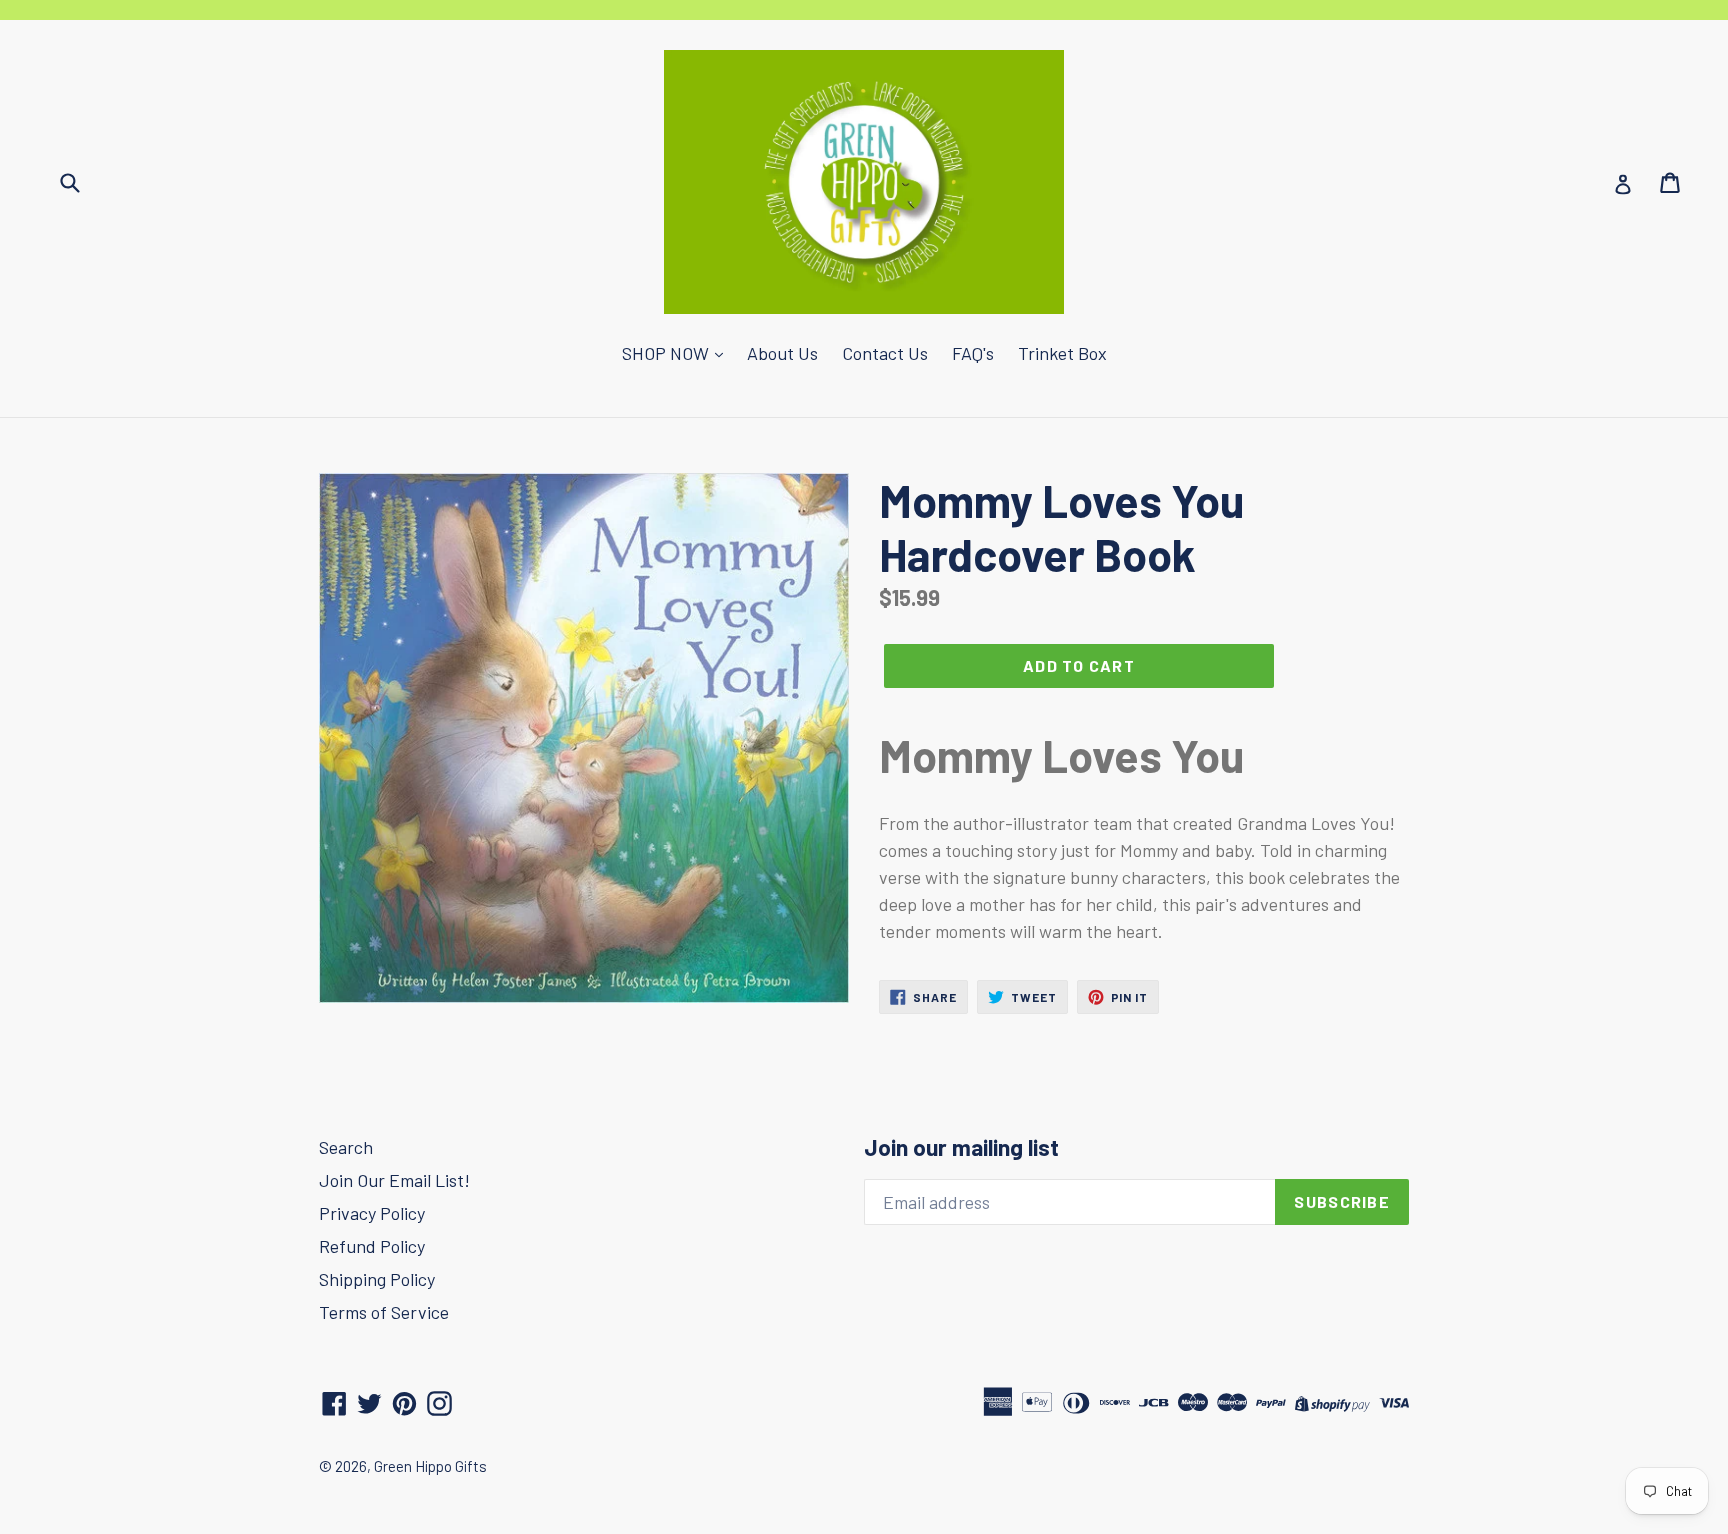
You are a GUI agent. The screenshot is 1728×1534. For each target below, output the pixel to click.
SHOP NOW (667, 353)
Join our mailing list (961, 1147)
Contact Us (885, 353)
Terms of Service (384, 1312)
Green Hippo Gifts (430, 1466)
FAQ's (973, 353)
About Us (782, 353)
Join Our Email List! (394, 1180)
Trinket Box (1062, 353)
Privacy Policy (372, 1213)
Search (346, 1147)
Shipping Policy (377, 1279)
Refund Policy (372, 1246)
